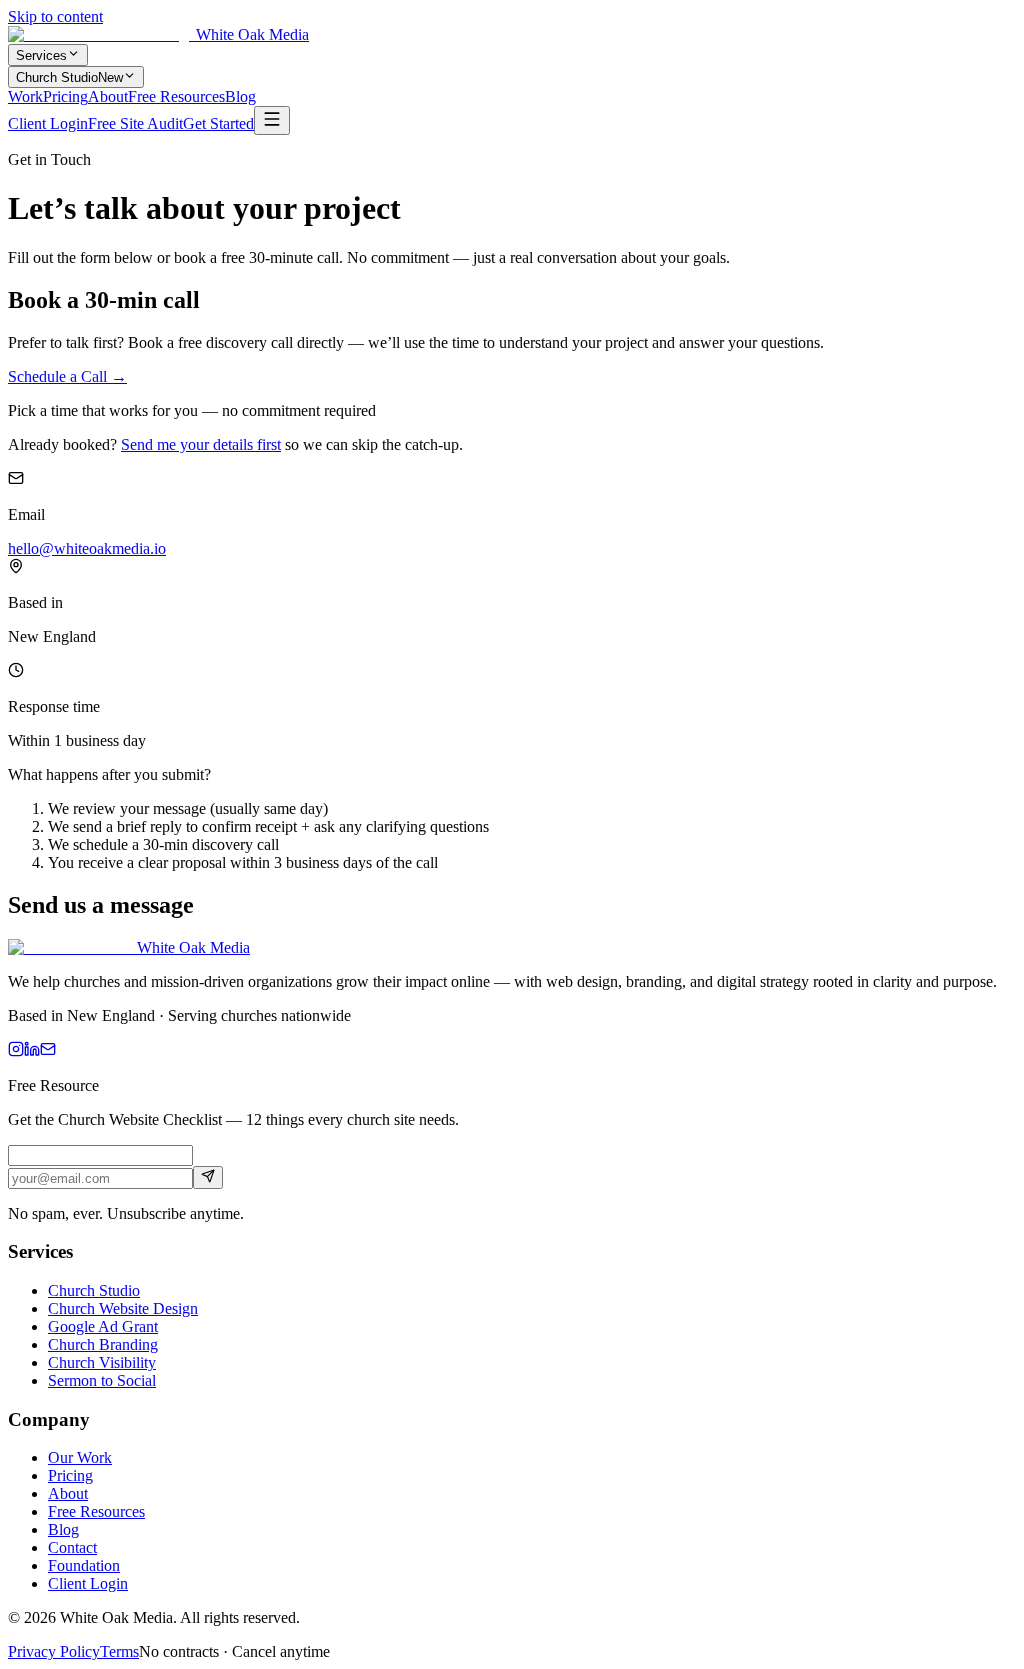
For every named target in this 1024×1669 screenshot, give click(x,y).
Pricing (65, 96)
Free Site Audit (135, 123)
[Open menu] (272, 120)
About (108, 96)
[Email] (48, 1051)
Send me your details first (201, 444)
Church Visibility (102, 1362)
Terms (119, 1651)
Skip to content (55, 16)
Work (25, 96)
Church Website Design (123, 1308)
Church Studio (69, 77)
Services (41, 55)
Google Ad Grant (103, 1326)
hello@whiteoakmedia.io (87, 548)
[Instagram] (16, 1051)
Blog (240, 96)
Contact (72, 1547)
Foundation (84, 1565)
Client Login (48, 123)
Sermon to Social (102, 1380)
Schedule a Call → (67, 376)
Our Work (80, 1457)
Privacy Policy (54, 1651)
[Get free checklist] (208, 1177)
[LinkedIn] (32, 1051)
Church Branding (103, 1344)
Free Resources (176, 96)
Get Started (218, 123)
